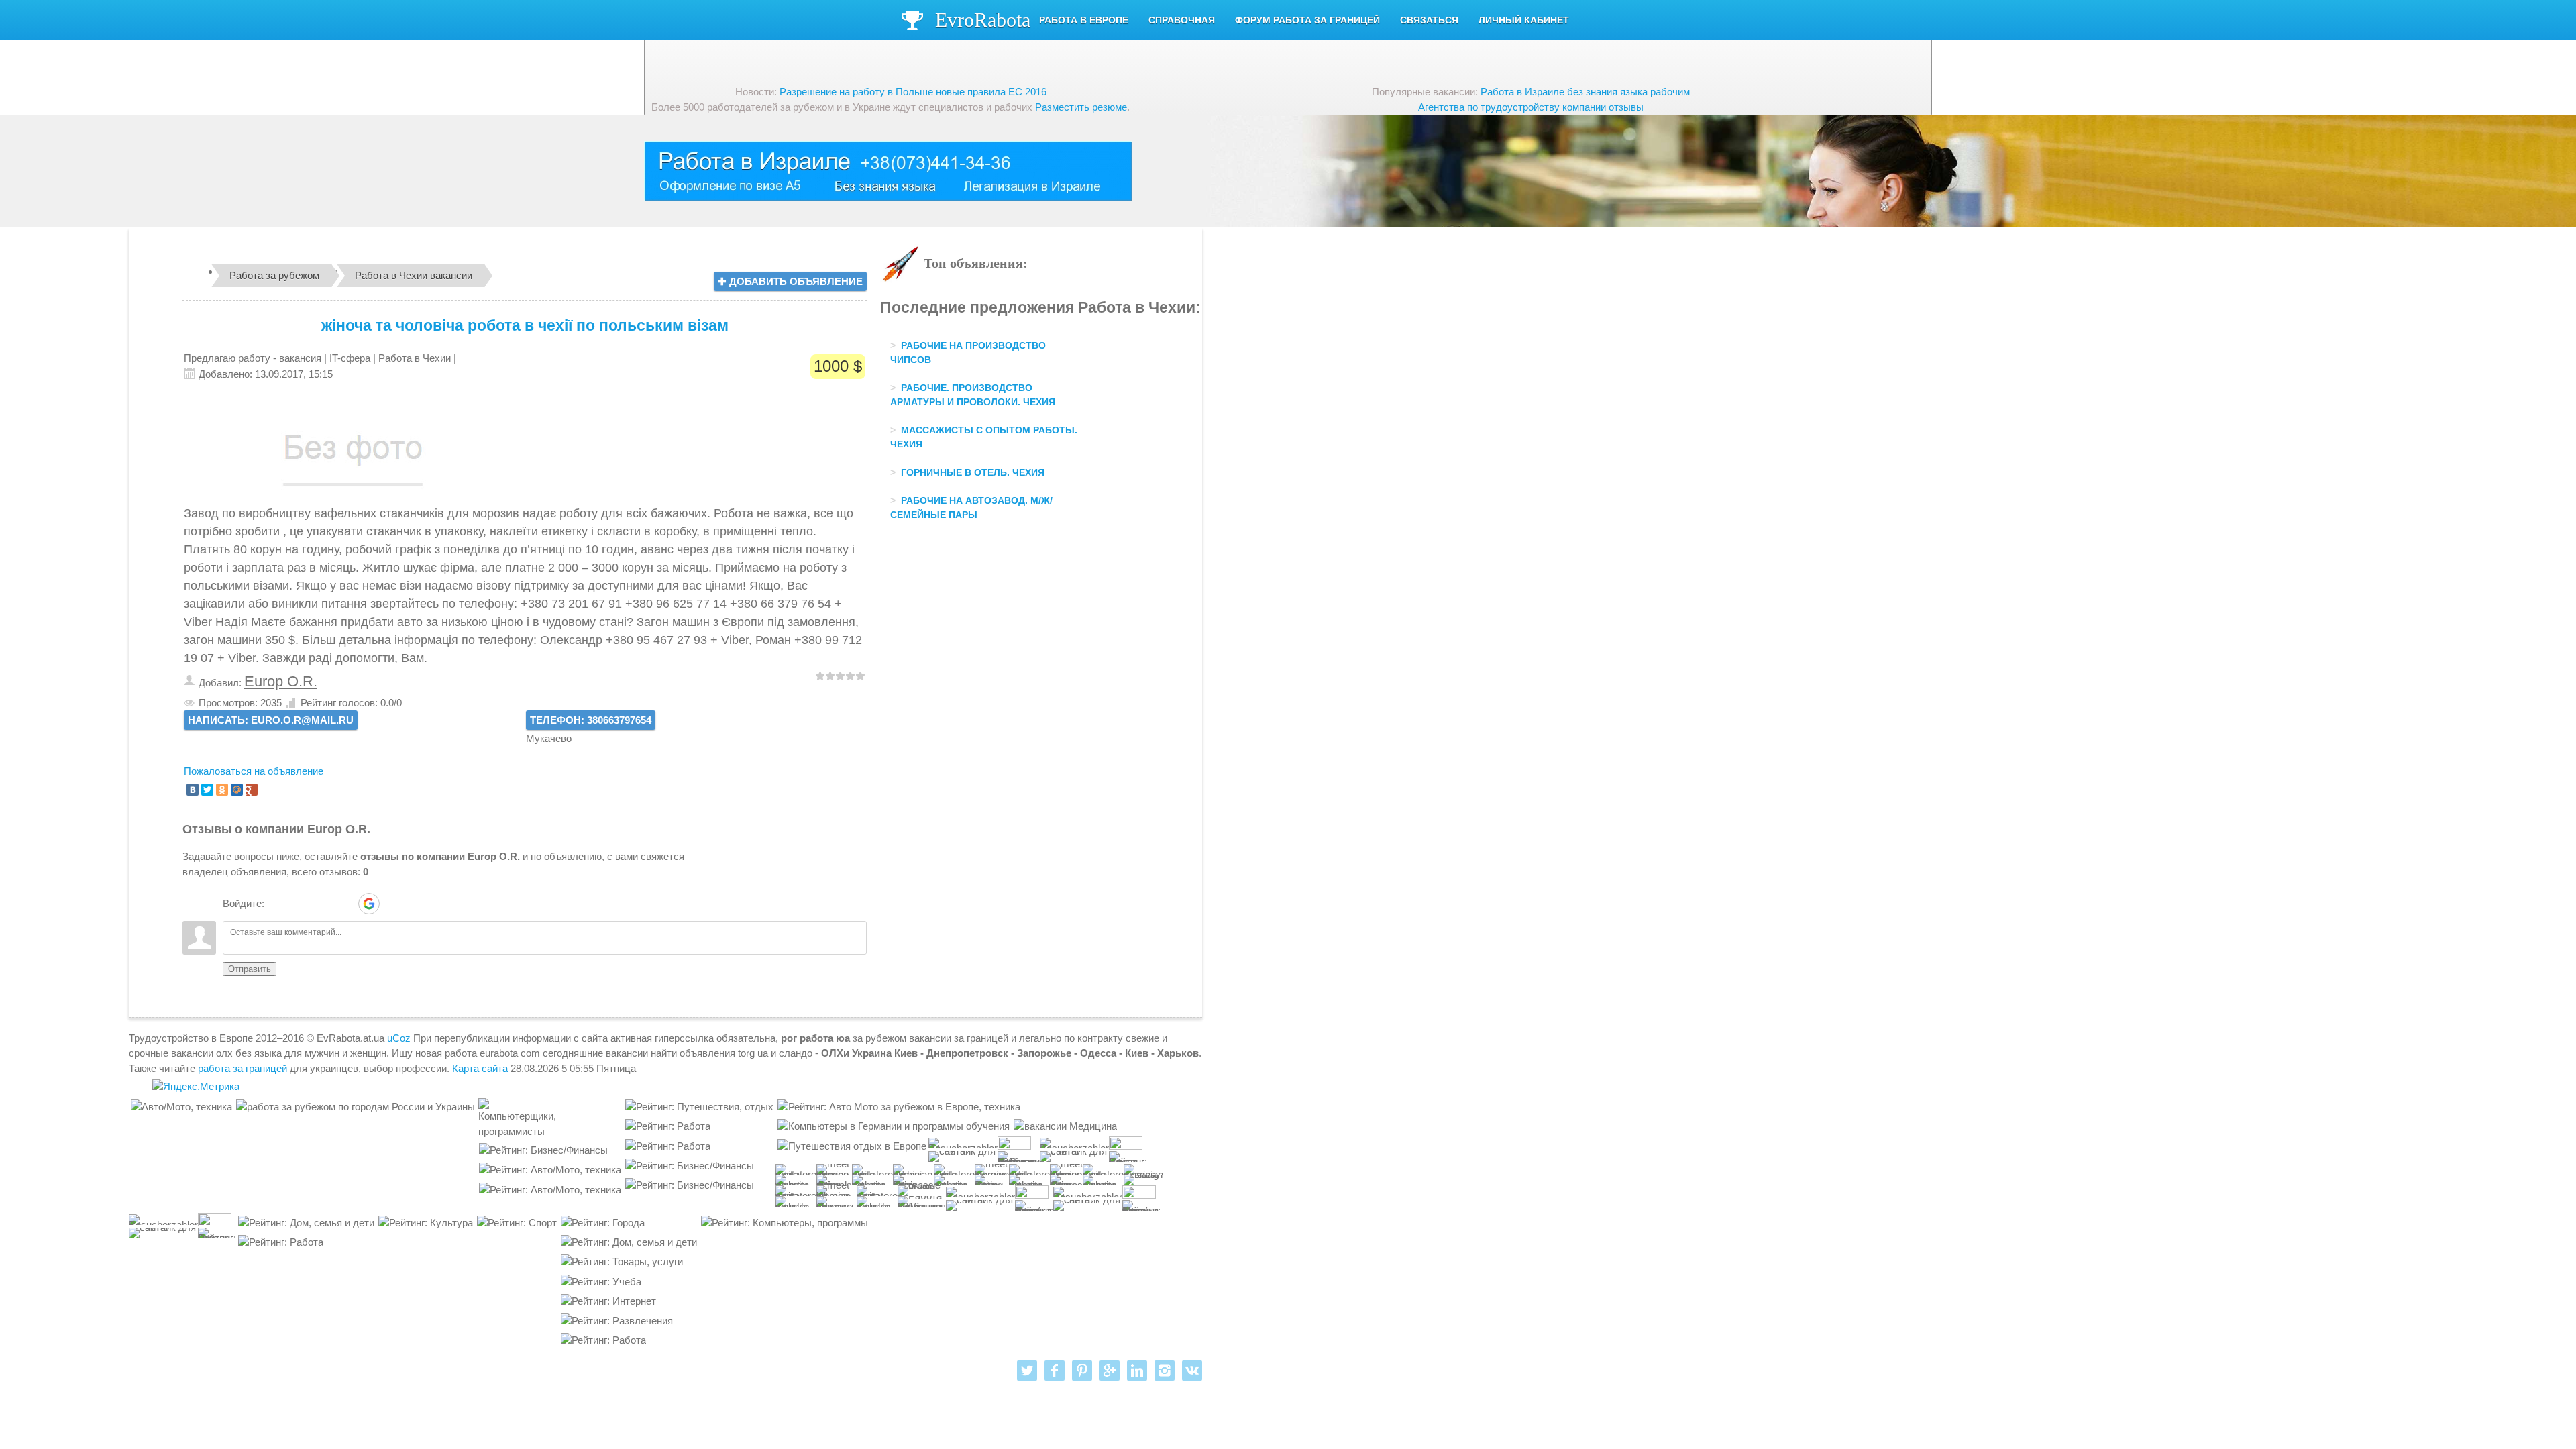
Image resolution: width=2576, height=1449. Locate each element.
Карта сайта (480, 1068)
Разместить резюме (1081, 107)
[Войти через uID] (277, 904)
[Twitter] (207, 790)
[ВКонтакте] (193, 790)
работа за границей (243, 1068)
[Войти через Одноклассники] (392, 904)
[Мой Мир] (237, 790)
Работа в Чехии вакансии (414, 275)
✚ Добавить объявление (790, 281)
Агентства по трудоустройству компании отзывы (1531, 107)
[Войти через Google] (369, 904)
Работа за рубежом (274, 275)
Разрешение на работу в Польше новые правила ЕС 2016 (913, 92)
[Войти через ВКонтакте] (300, 904)
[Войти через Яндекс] (345, 904)
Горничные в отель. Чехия (973, 472)
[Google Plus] (252, 790)
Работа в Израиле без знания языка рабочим (1585, 92)
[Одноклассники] (222, 790)
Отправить (250, 969)
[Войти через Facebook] (323, 904)
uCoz (399, 1038)
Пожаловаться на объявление (254, 771)
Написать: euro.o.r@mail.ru (271, 720)
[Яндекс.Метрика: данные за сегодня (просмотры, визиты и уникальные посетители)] (196, 1087)
